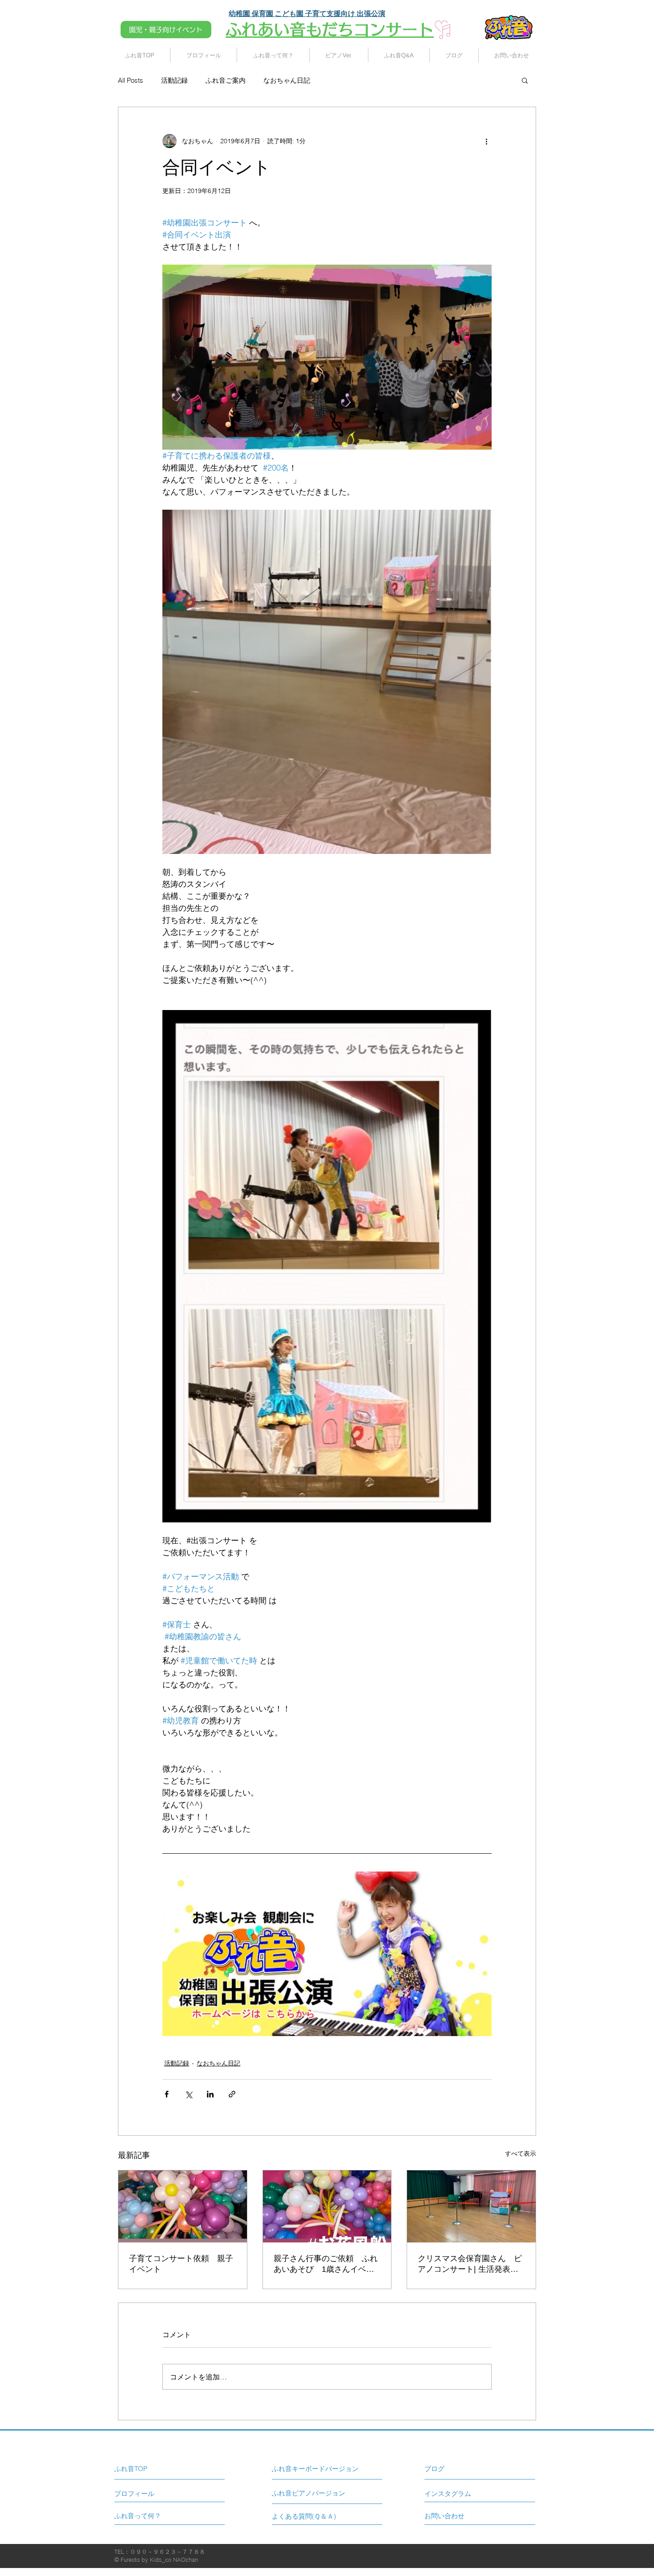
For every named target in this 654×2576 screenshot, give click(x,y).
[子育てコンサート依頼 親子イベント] (183, 2206)
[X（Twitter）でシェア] (188, 2094)
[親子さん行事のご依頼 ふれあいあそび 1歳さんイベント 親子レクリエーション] (327, 2206)
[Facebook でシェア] (167, 2094)
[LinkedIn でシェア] (210, 2094)
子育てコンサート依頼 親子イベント (181, 2264)
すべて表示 (521, 2153)
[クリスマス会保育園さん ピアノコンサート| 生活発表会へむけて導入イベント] (471, 2206)
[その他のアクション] (486, 141)
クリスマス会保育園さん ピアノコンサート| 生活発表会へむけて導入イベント (470, 2264)
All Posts (131, 80)
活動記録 (174, 80)
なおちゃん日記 (287, 80)
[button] (525, 80)
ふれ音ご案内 (226, 80)
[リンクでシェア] (232, 2094)
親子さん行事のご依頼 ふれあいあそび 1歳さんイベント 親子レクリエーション (326, 2264)
